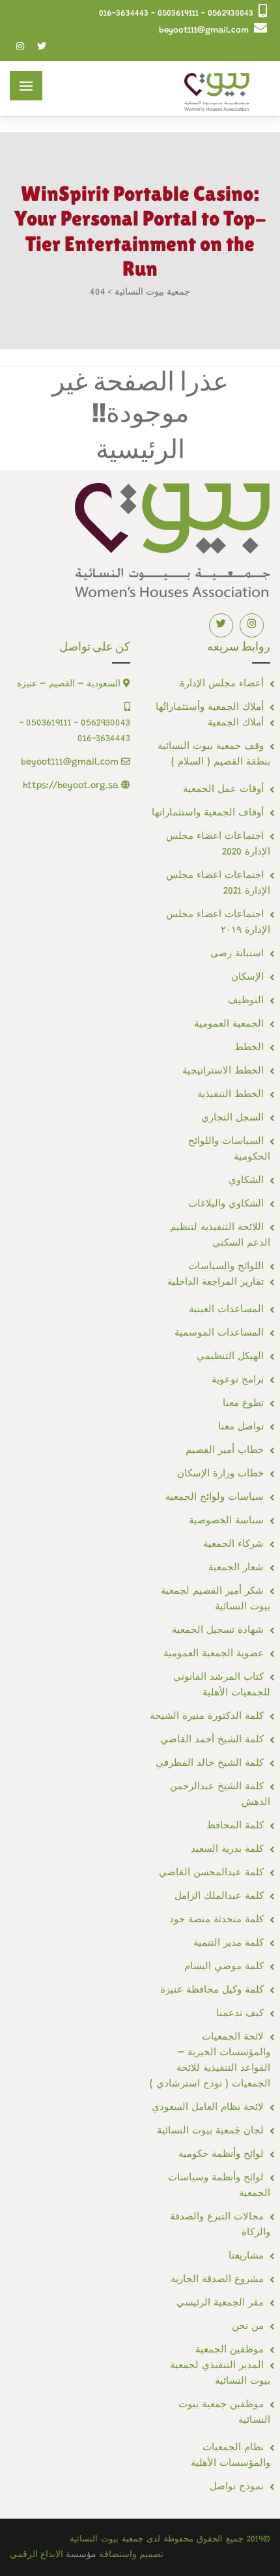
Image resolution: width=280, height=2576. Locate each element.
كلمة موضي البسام (224, 1967)
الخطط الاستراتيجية (223, 1071)
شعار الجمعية (236, 1568)
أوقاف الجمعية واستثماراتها (208, 813)
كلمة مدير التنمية (229, 1943)
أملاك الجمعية (236, 723)
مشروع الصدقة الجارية (217, 2280)
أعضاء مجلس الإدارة (222, 684)
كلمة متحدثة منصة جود (217, 1920)
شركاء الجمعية (233, 1544)
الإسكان (247, 977)
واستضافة (118, 2555)
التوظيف (246, 1001)
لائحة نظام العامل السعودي (208, 2108)
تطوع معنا (243, 1404)
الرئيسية (140, 449)
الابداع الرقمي (36, 2555)
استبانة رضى (237, 954)
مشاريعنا (246, 2256)
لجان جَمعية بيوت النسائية (210, 2131)
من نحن (248, 2327)
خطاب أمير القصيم (225, 1451)
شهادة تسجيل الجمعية (218, 1631)
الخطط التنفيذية (231, 1095)
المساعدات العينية (226, 1310)
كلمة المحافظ (235, 1826)
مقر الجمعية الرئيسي (220, 2303)
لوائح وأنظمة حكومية (221, 2155)
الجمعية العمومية (229, 1024)
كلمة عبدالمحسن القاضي (211, 1873)
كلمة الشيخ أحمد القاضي (212, 1740)
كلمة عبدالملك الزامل (219, 1896)
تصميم (151, 2555)
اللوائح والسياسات (226, 1267)
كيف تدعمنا (240, 2014)
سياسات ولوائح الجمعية (215, 1498)
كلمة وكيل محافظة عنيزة (212, 1990)
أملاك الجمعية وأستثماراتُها (210, 708)
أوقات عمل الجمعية (223, 790)
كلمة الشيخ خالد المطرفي (210, 1764)
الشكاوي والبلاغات (226, 1204)
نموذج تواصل (237, 2487)
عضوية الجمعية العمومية (214, 1654)
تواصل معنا (241, 1427)
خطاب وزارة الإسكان (220, 1474)
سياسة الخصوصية (226, 1521)
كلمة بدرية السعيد (227, 1850)
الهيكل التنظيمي (230, 1357)
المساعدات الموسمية (219, 1333)
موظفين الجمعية (230, 2350)
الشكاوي (246, 1181)
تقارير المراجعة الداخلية (216, 1282)
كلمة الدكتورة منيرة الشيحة (207, 1717)
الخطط (249, 1048)
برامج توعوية (238, 1380)
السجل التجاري (232, 1118)
